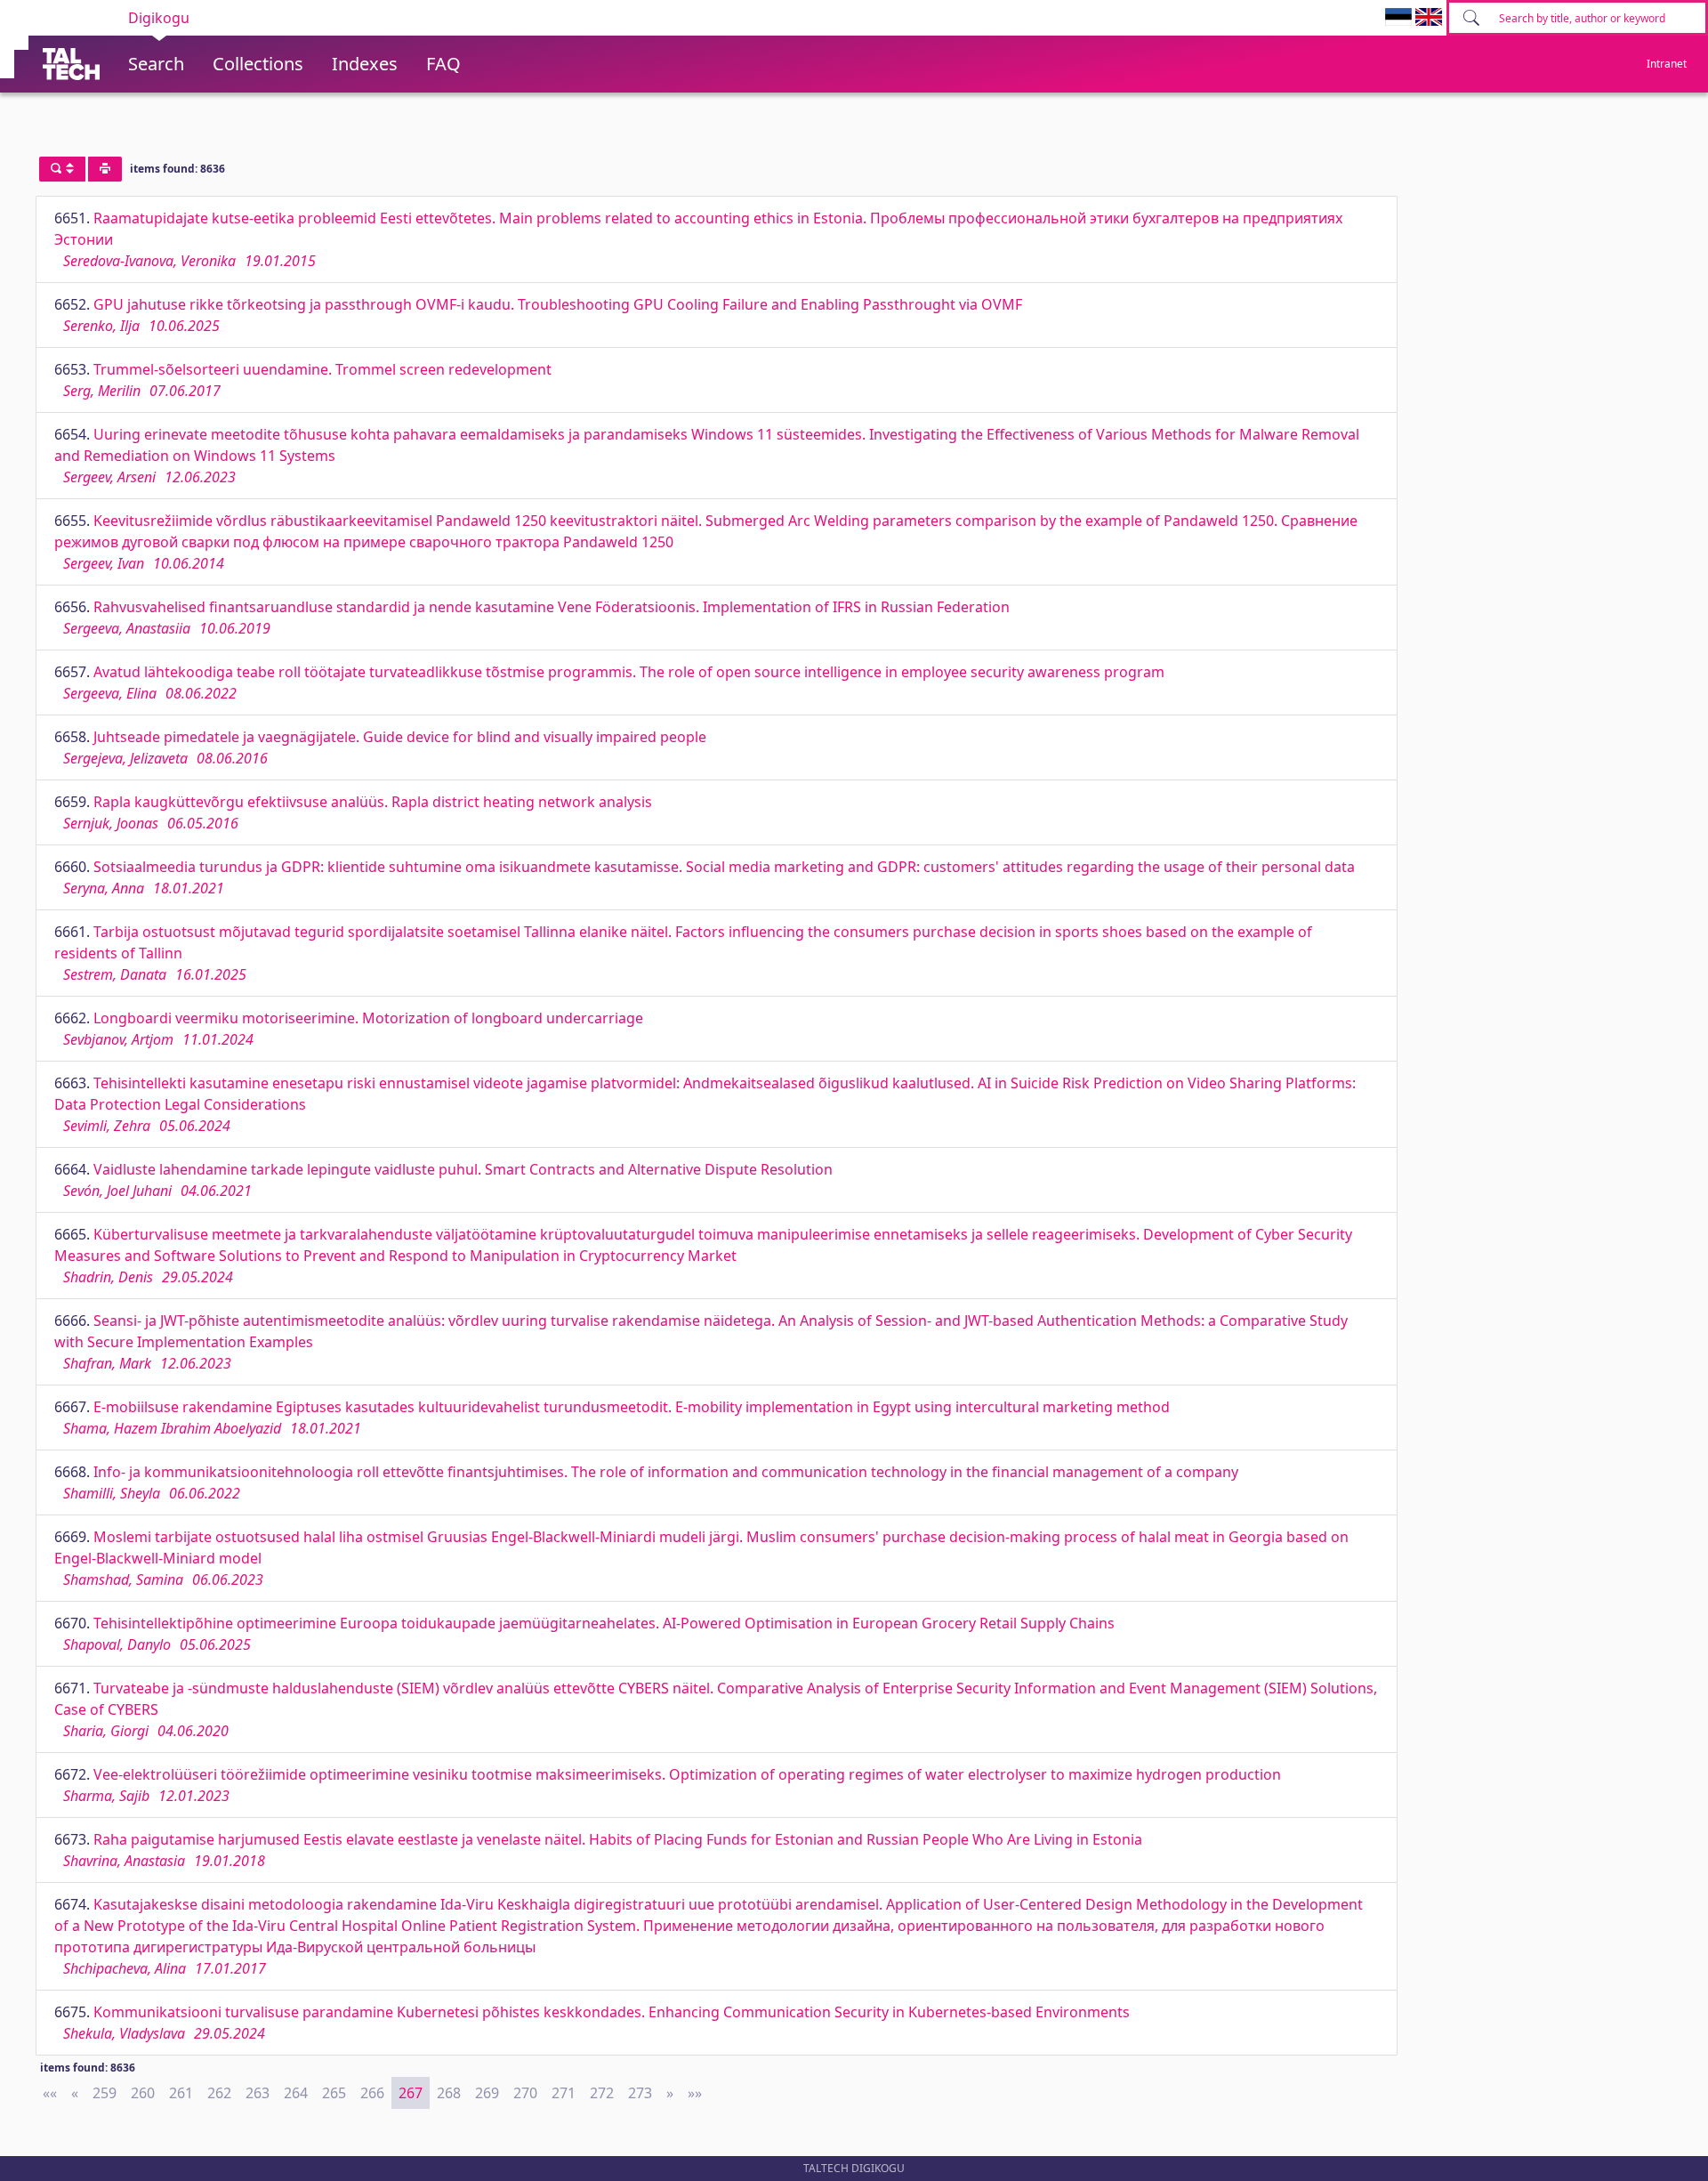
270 (525, 2093)
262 (219, 2093)
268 (449, 2093)
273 (640, 2093)
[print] (105, 169)
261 (181, 2093)
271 (564, 2093)
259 (105, 2093)
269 (487, 2093)
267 (411, 2093)
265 (334, 2093)
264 (296, 2093)
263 (258, 2093)
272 (602, 2093)
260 (143, 2093)
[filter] (62, 169)
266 (372, 2093)
